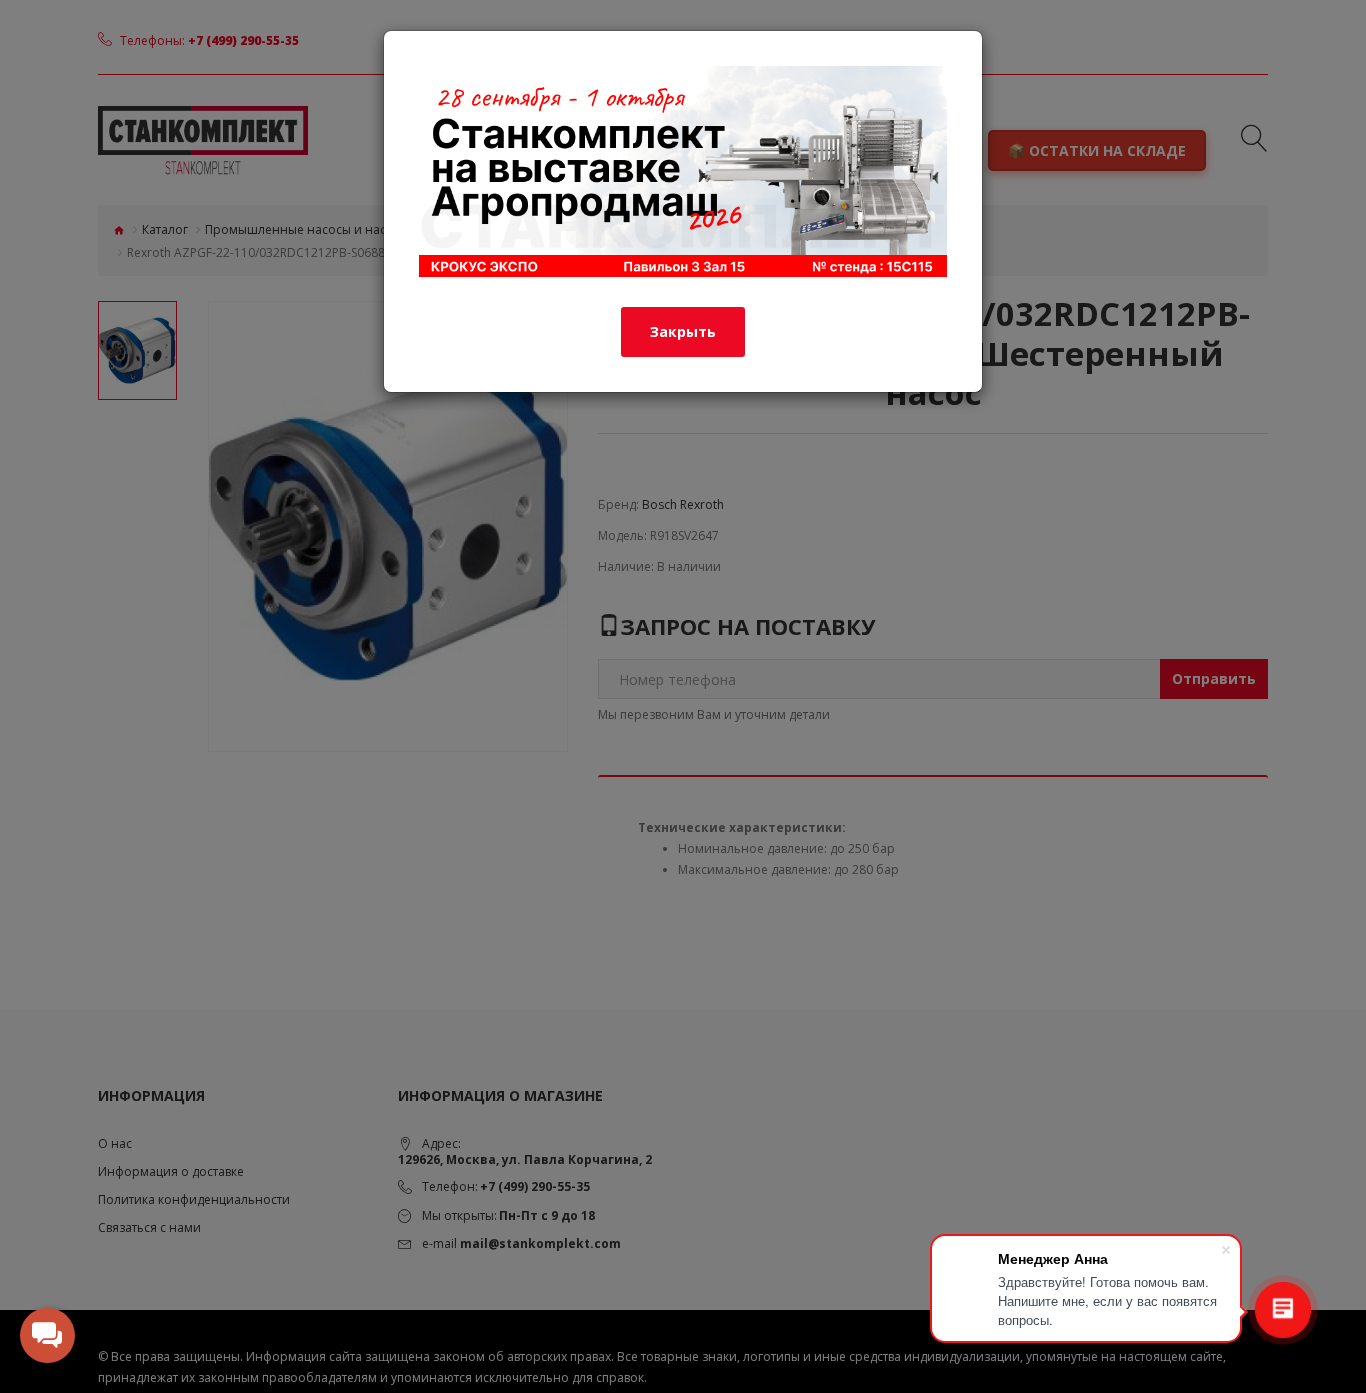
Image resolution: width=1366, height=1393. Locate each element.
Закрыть (683, 331)
